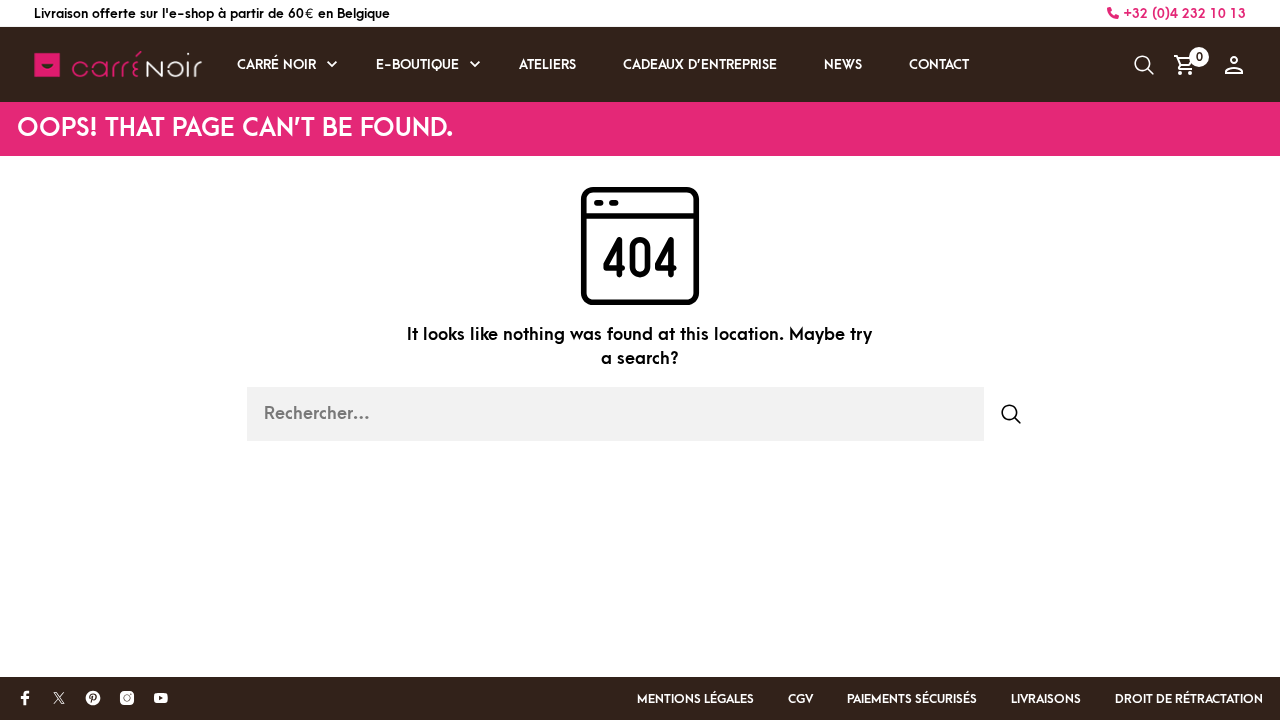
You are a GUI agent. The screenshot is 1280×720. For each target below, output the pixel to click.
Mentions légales (695, 699)
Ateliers (547, 64)
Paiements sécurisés (912, 699)
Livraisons (1046, 699)
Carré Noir (276, 64)
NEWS (843, 64)
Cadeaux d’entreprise (700, 64)
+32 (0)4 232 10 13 (1182, 13)
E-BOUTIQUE (417, 64)
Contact (939, 64)
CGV (800, 699)
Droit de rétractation (1189, 699)
